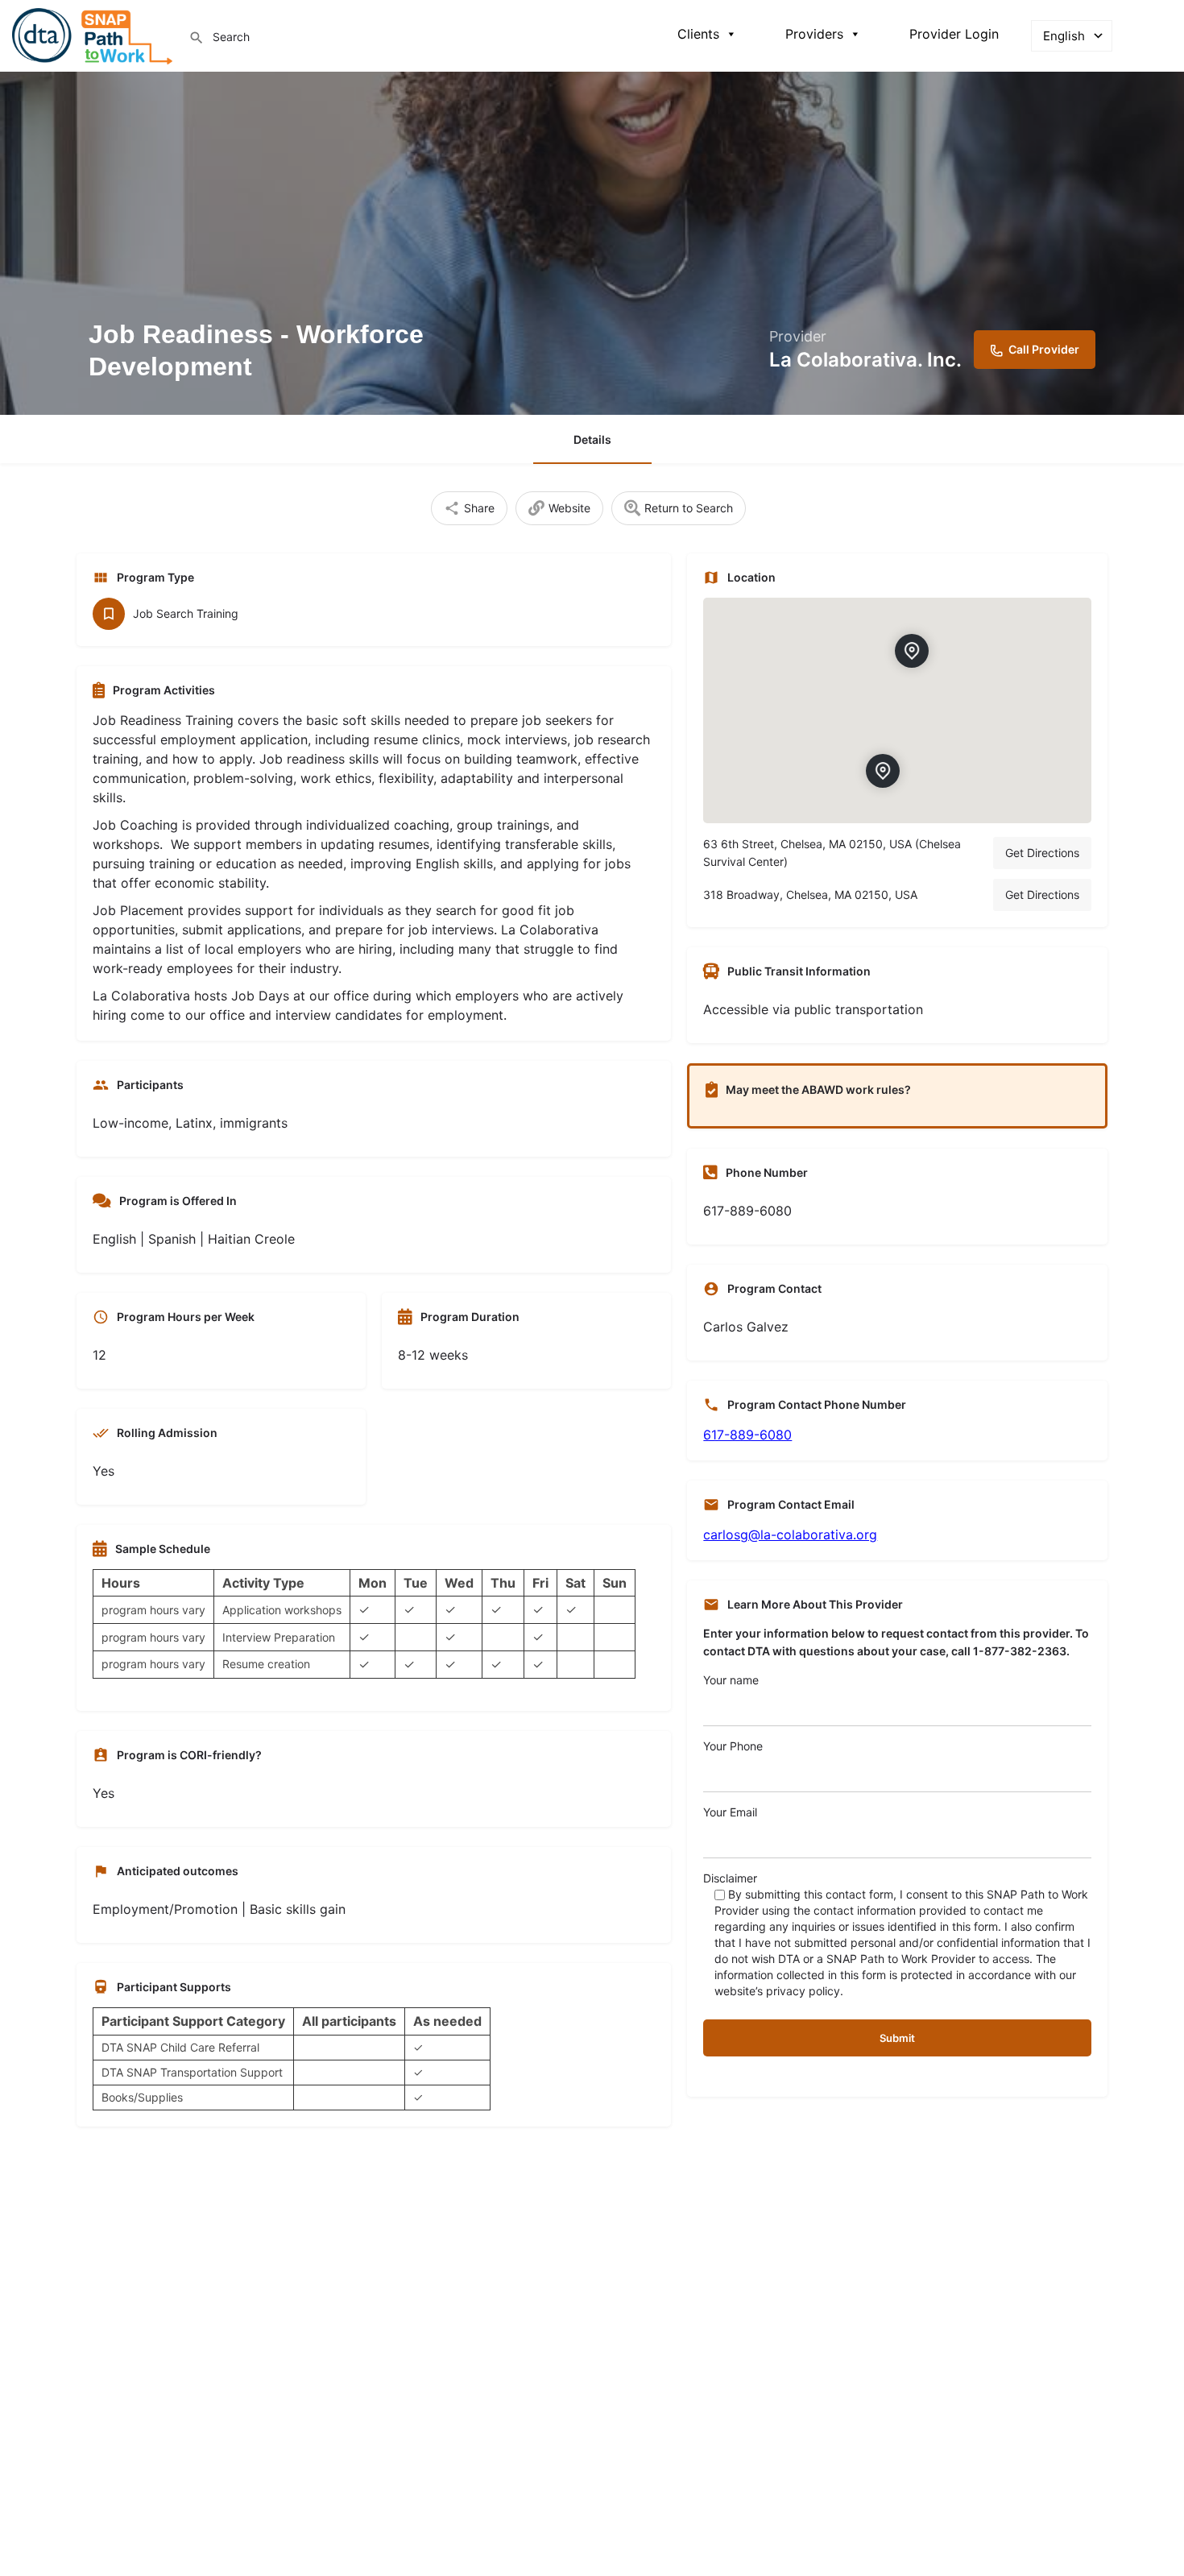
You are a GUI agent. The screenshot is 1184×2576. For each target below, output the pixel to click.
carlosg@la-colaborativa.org (790, 1534)
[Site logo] (94, 34)
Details (592, 439)
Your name (731, 1680)
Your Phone (733, 1746)
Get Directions (1042, 853)
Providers (814, 34)
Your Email (730, 1812)
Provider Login (954, 34)
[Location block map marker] (913, 650)
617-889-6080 (747, 1435)
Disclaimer (897, 1934)
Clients (698, 34)
